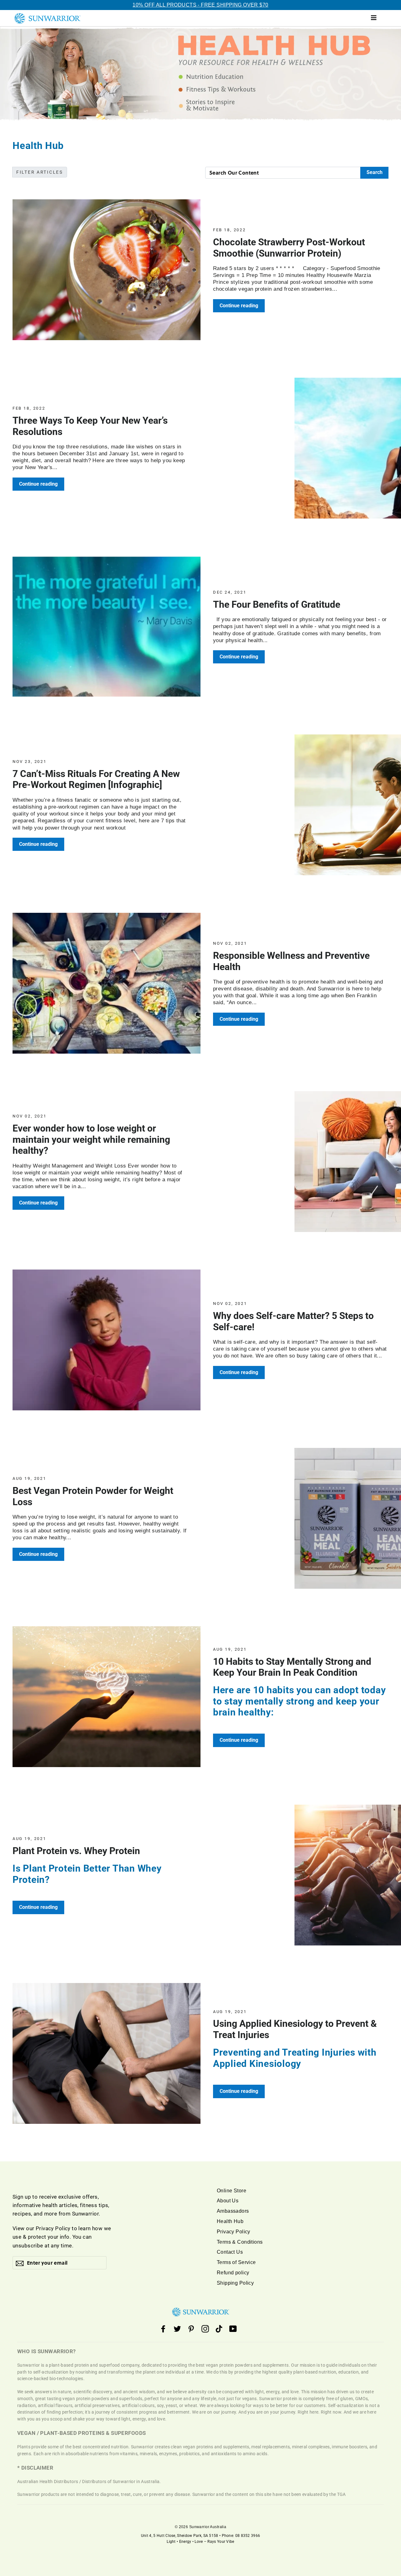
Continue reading (239, 306)
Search (375, 172)
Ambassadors (233, 2211)
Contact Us (230, 2252)
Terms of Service (236, 2262)
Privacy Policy (53, 2228)
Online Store (232, 2191)
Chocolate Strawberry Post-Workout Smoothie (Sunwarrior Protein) (289, 248)
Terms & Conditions (240, 2242)
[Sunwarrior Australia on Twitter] (177, 2329)
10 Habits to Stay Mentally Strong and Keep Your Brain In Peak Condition (292, 1667)
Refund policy (233, 2273)
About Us (228, 2201)
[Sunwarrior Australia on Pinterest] (191, 2329)
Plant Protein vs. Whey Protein (76, 1851)
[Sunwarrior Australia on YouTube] (233, 2329)
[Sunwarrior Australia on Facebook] (163, 2329)
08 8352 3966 (248, 2536)
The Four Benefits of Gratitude (277, 604)
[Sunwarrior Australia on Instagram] (205, 2329)
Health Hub (230, 2221)
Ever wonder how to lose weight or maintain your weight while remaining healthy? (91, 1139)
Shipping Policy (235, 2283)
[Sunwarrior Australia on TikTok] (219, 2329)
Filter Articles (40, 172)
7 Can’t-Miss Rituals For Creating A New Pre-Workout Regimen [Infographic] (96, 779)
